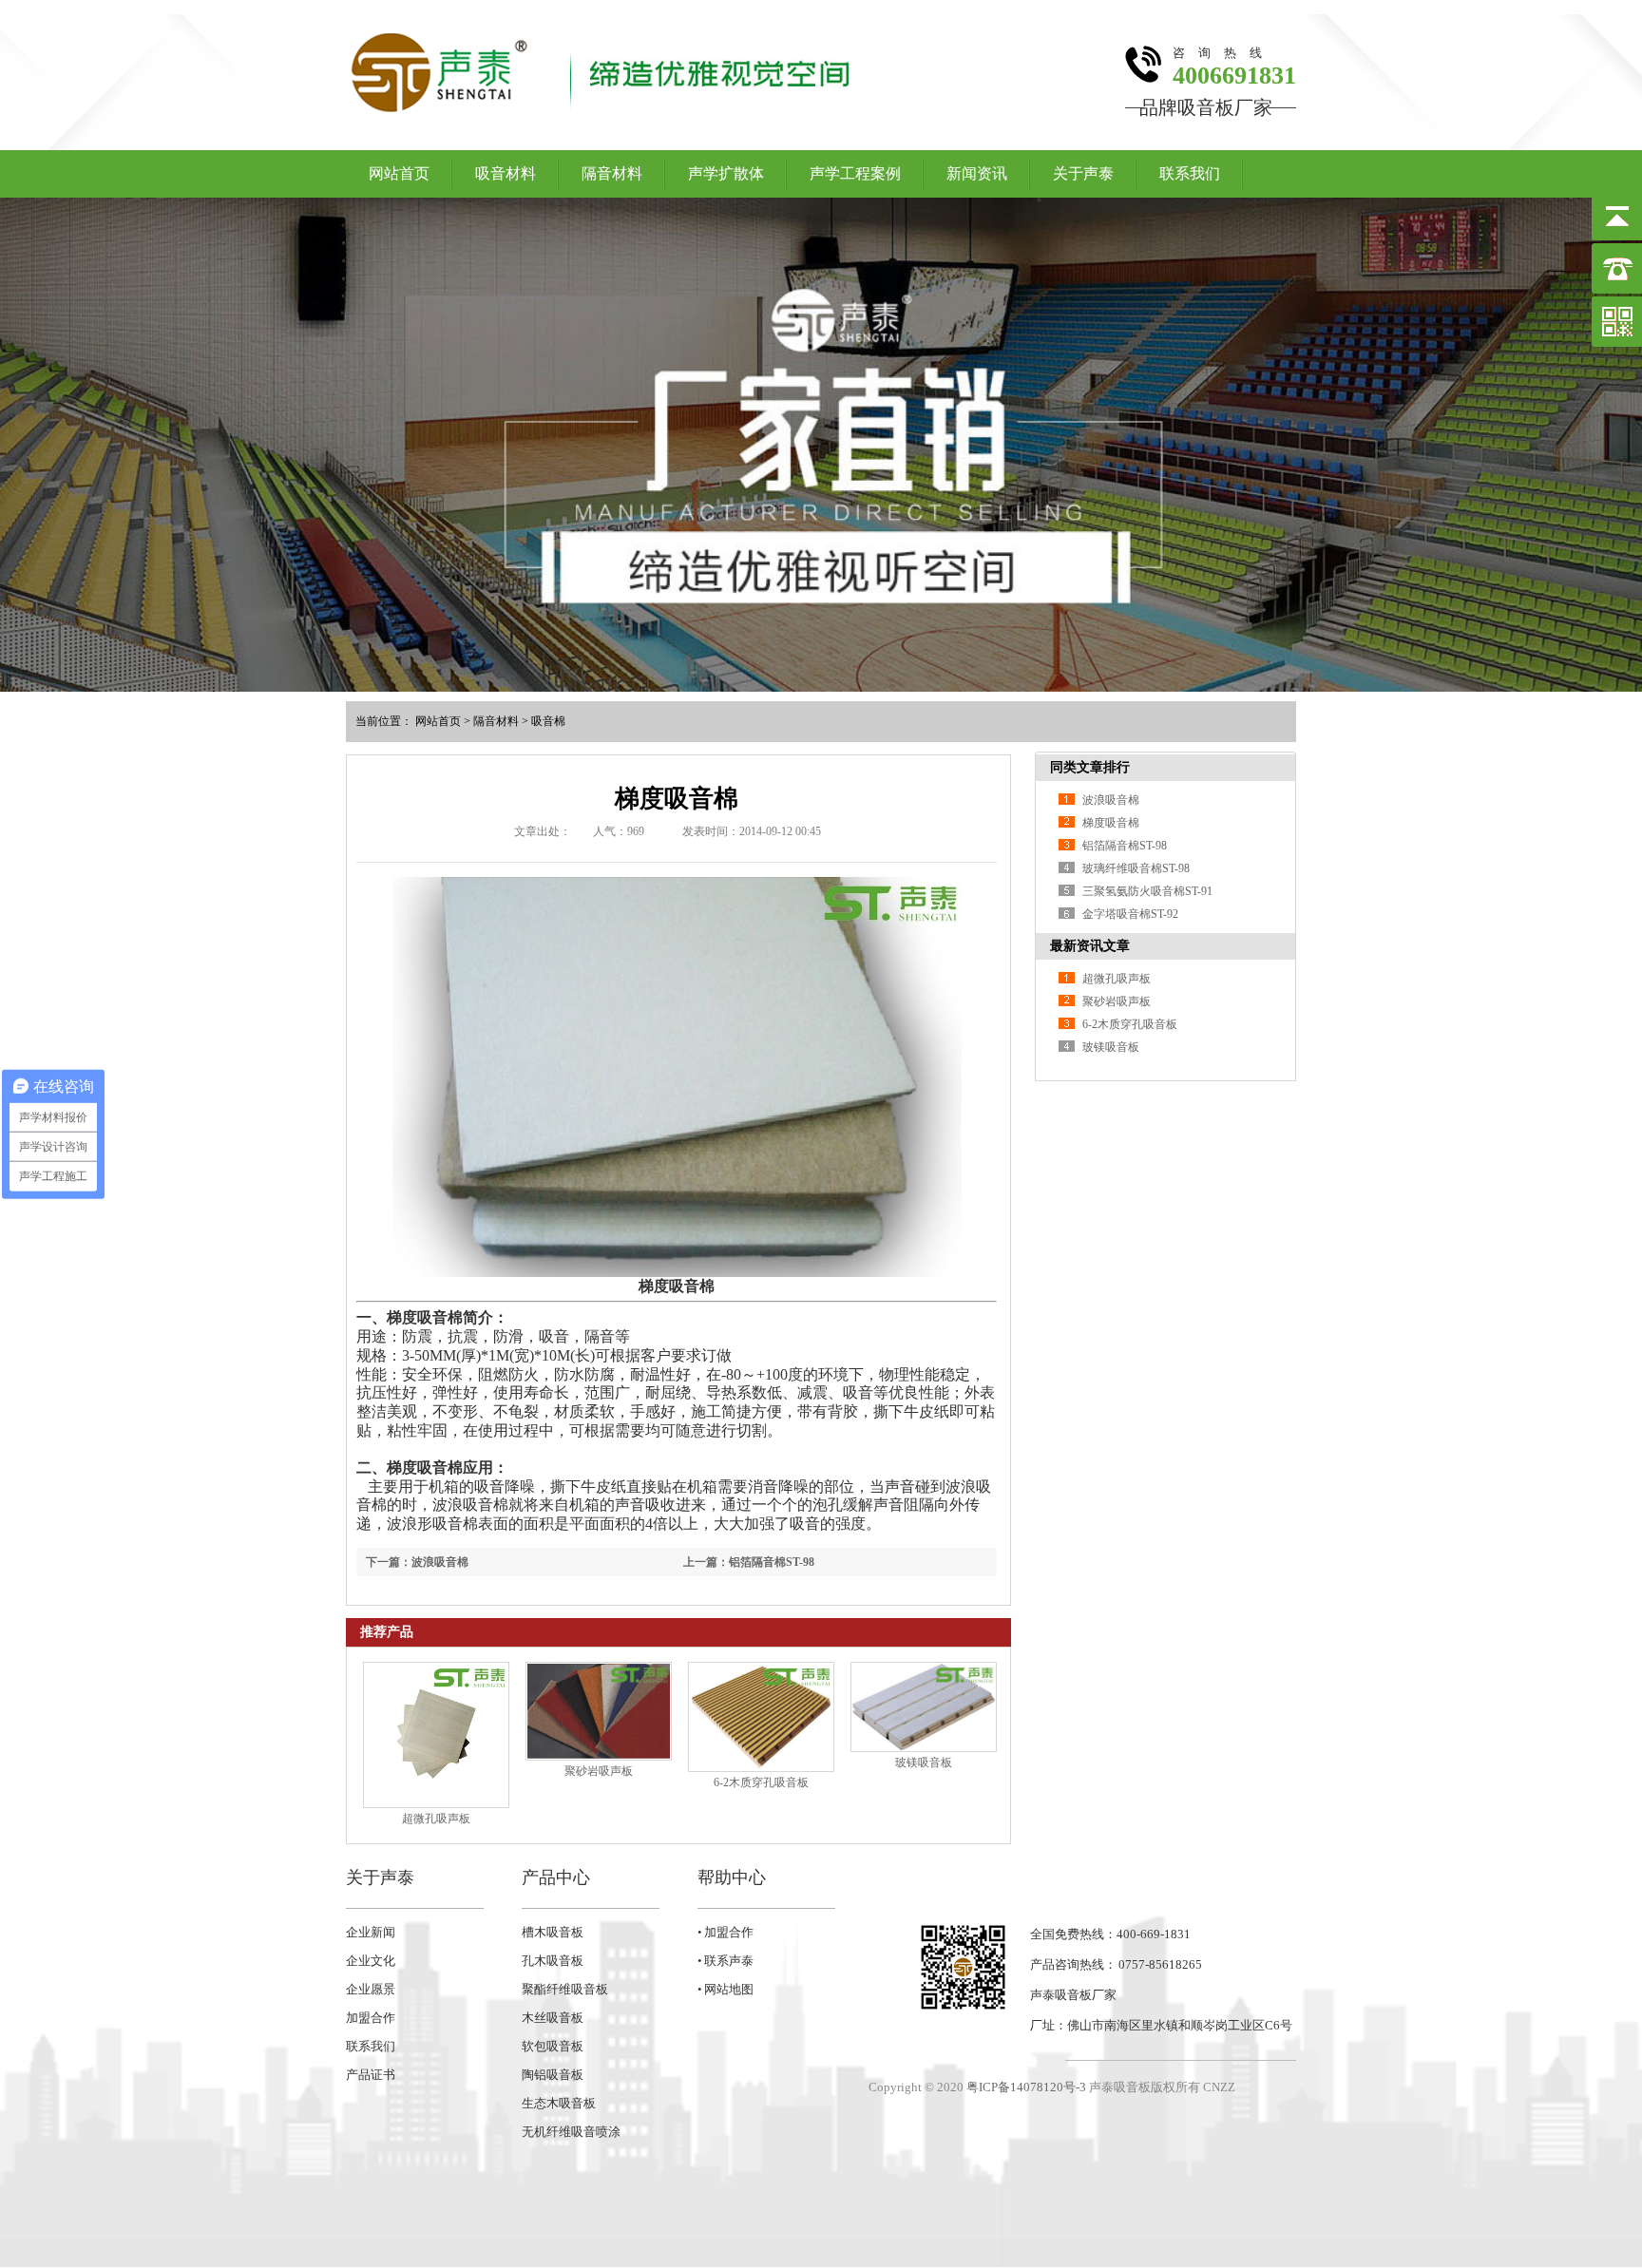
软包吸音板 (553, 2046)
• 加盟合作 (726, 1932)
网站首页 (399, 173)
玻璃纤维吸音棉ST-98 (1136, 868)
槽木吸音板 (553, 1932)
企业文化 (371, 1961)
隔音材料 (612, 173)
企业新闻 (371, 1932)
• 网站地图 (726, 1989)
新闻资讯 (977, 173)
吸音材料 (506, 173)
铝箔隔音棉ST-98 (1125, 846)
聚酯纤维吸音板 (565, 1989)
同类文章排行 (1090, 767)
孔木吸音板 (553, 1961)
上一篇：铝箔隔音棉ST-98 (749, 1562)
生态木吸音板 (559, 2103)
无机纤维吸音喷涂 (571, 2132)
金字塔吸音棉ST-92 (1130, 914)
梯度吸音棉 (1111, 823)
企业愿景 (371, 1989)
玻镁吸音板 (924, 1763)
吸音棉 (548, 721)
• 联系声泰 (726, 1961)
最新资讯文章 (1090, 946)
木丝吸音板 (553, 2018)
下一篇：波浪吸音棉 (417, 1562)
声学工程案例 (855, 173)
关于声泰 (1083, 173)
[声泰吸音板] (821, 445)
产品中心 (556, 1877)
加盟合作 (371, 2018)
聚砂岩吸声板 (599, 1771)
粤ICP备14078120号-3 (1026, 2087)
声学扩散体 (726, 173)
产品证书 (371, 2075)
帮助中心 (732, 1877)
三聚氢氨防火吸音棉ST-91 (1147, 891)
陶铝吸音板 (553, 2075)
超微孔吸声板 (436, 1819)
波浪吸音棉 (1111, 800)
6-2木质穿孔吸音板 (761, 1782)
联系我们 (1190, 173)
